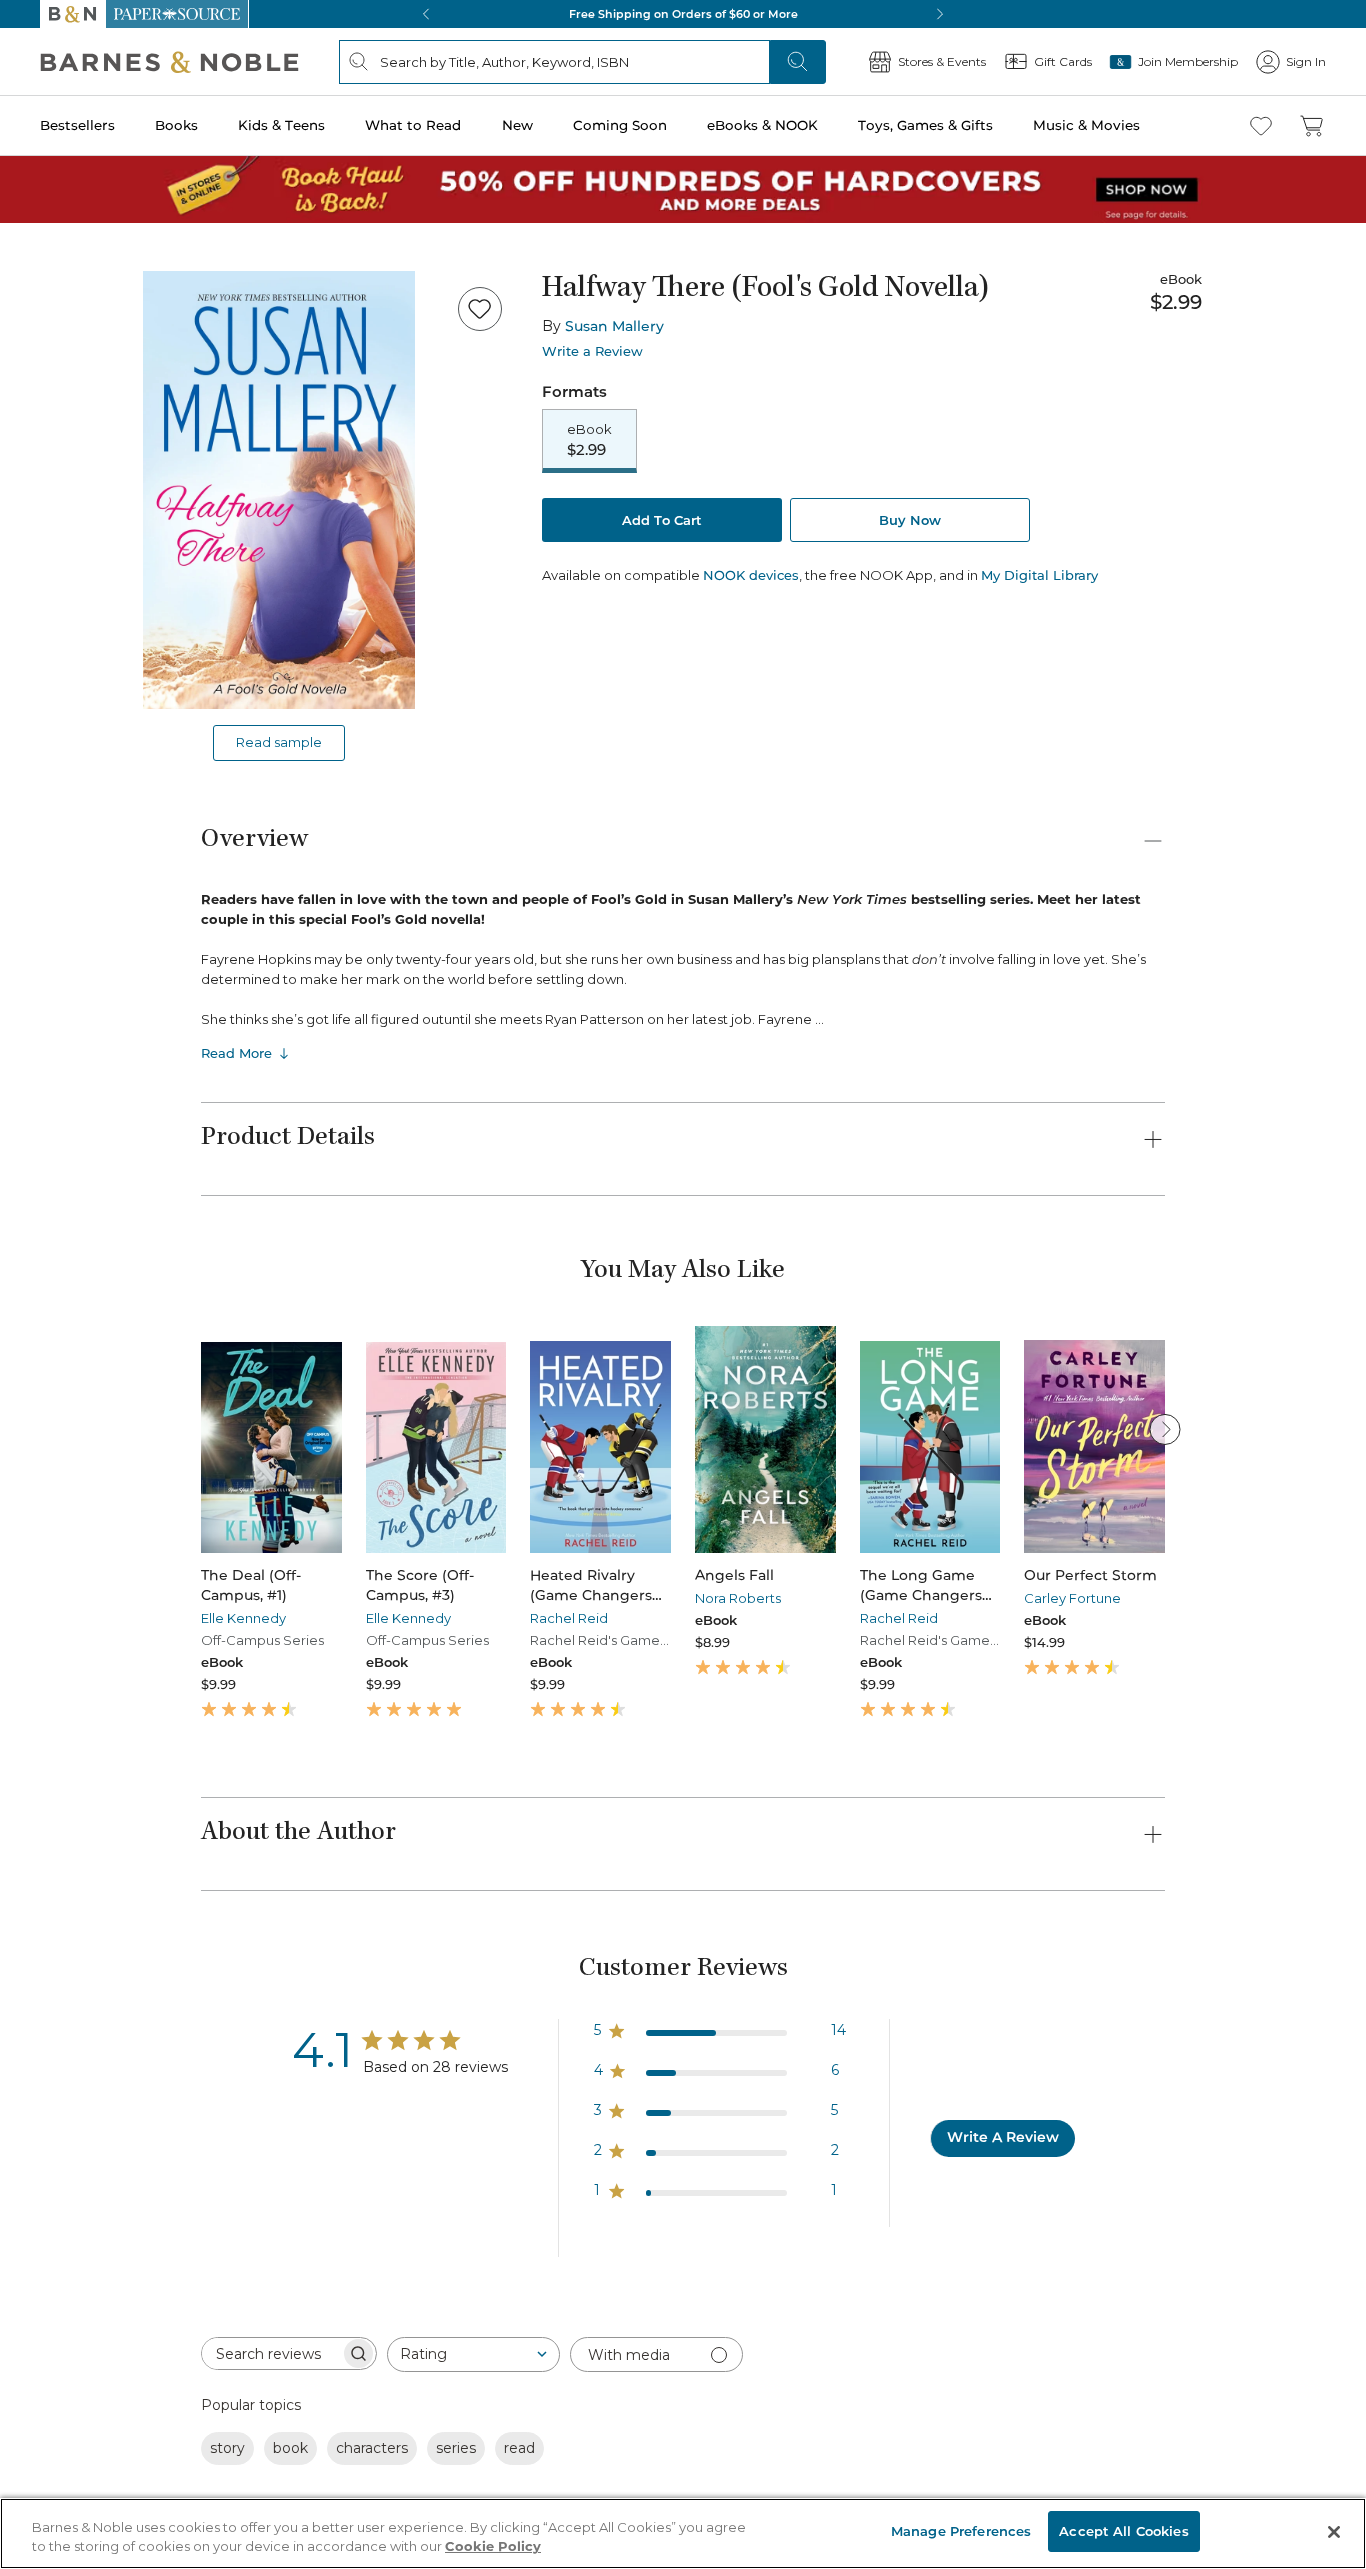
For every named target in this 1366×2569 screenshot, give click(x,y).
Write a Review (592, 351)
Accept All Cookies (1123, 2531)
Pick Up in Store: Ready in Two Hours (683, 14)
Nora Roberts (738, 1598)
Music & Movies (1086, 125)
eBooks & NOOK (762, 125)
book (290, 2448)
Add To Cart (662, 520)
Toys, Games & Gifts (925, 125)
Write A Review (1003, 2137)
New (517, 125)
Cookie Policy (493, 2547)
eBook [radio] (589, 440)
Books (176, 125)
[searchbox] (271, 2353)
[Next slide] (1165, 1429)
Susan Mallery (614, 326)
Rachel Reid (569, 1618)
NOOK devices (751, 575)
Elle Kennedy (243, 1618)
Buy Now (910, 520)
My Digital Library (1039, 575)
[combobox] (473, 2354)
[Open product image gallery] (279, 490)
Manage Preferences (961, 2531)
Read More (236, 1053)
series (456, 2448)
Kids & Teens (281, 125)
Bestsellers (77, 125)
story (227, 2448)
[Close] (1334, 2532)
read (519, 2448)
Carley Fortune (1072, 1598)
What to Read (413, 125)
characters (372, 2448)
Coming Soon (620, 125)
